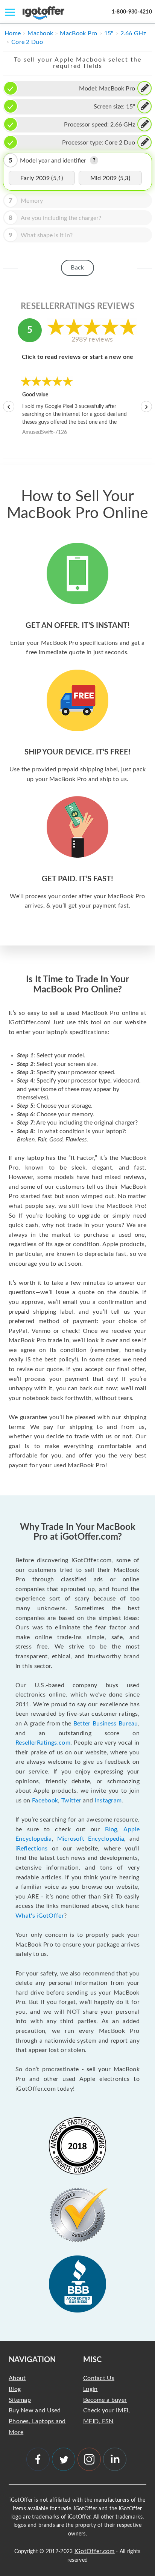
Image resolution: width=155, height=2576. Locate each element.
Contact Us (99, 2378)
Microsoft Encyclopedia (91, 1839)
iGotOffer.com (95, 2551)
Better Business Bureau (106, 1724)
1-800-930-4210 (132, 12)
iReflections (32, 1849)
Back (77, 268)
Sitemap (20, 2400)
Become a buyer (105, 2400)
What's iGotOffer (40, 1916)
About (17, 2378)
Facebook (45, 1801)
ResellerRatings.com (43, 1743)
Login (90, 2389)
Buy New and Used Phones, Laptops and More (37, 2421)
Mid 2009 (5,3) (110, 178)
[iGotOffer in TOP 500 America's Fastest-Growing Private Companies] (77, 2146)
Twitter (71, 1801)
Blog (111, 1829)
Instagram (108, 1801)
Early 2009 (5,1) (42, 178)
